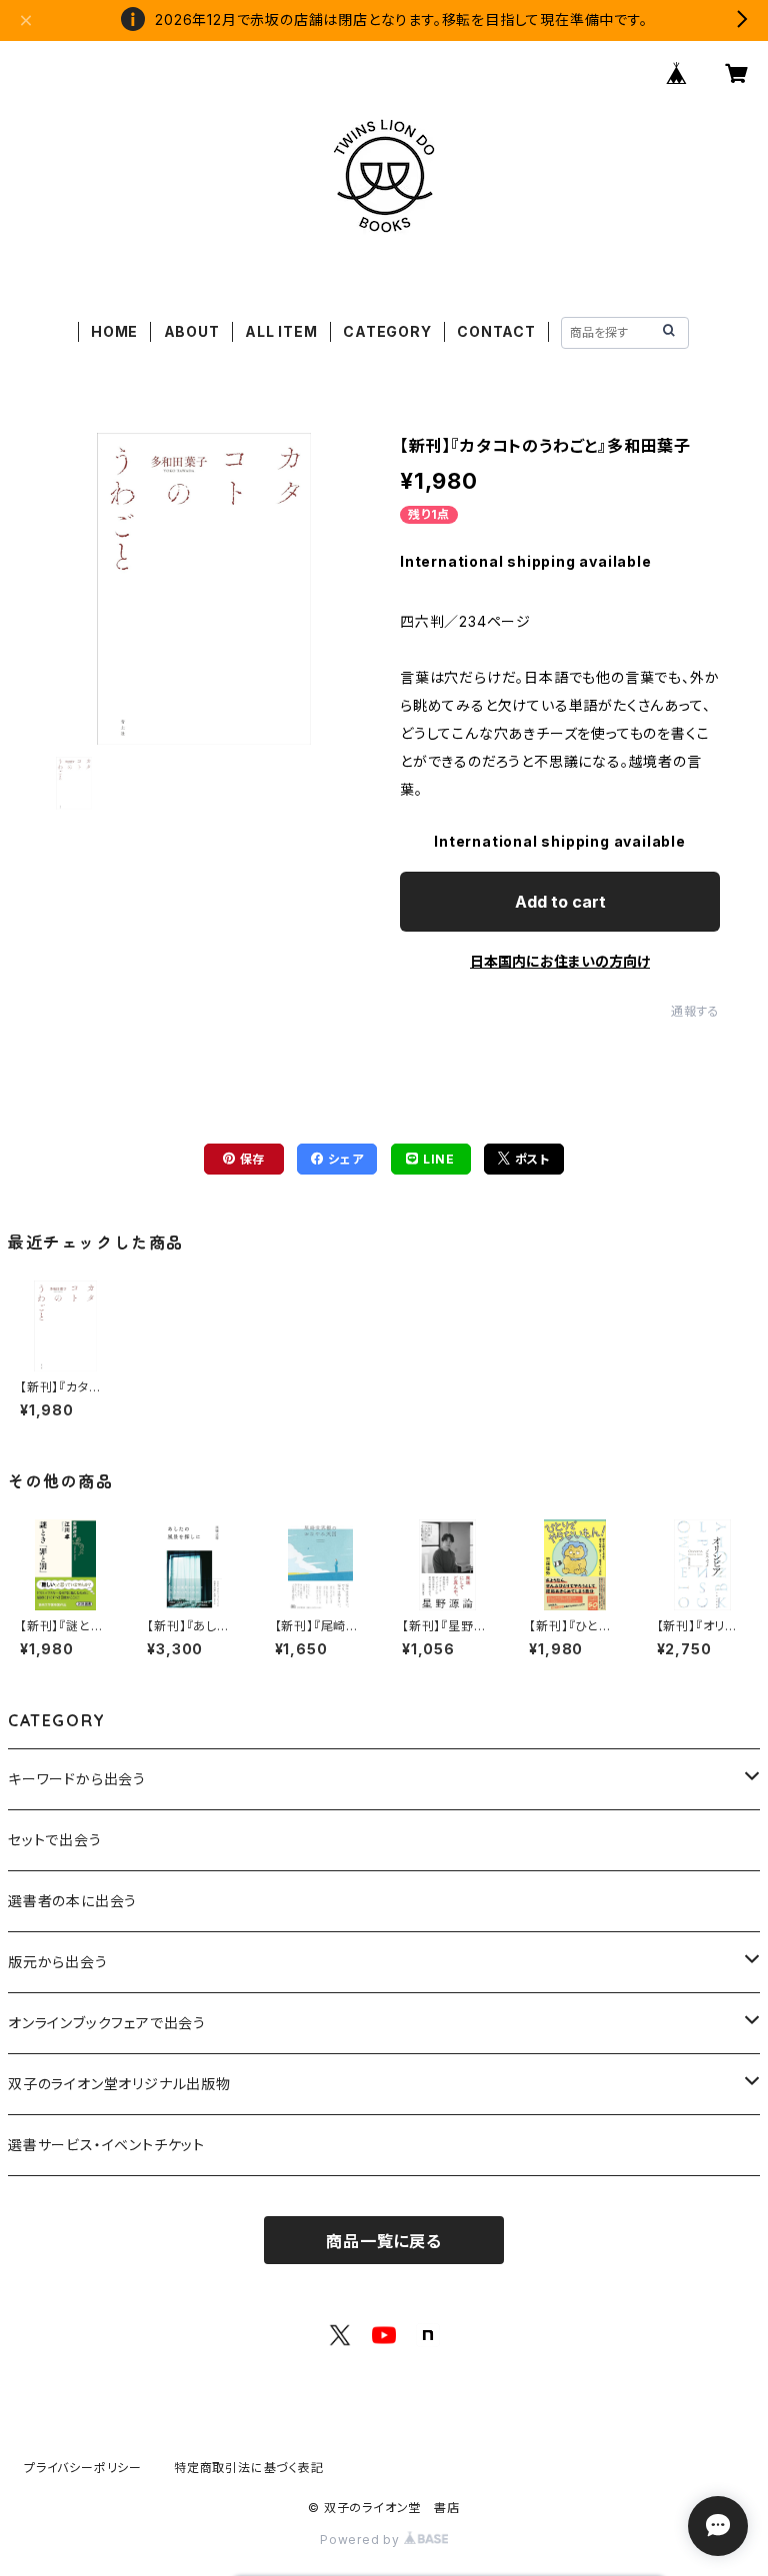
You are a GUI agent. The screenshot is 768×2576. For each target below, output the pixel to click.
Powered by (362, 2540)
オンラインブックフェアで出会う (107, 2023)
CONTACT (496, 331)
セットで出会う (55, 1840)
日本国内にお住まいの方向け (560, 961)
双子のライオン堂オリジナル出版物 (119, 2084)
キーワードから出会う (77, 1779)
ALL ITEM (281, 331)
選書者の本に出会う (72, 1901)
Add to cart (560, 902)
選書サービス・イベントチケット (106, 2145)
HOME (114, 331)
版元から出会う (58, 1962)
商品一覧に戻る (384, 2241)
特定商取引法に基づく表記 (249, 2468)
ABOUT (192, 331)
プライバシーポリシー (83, 2468)
